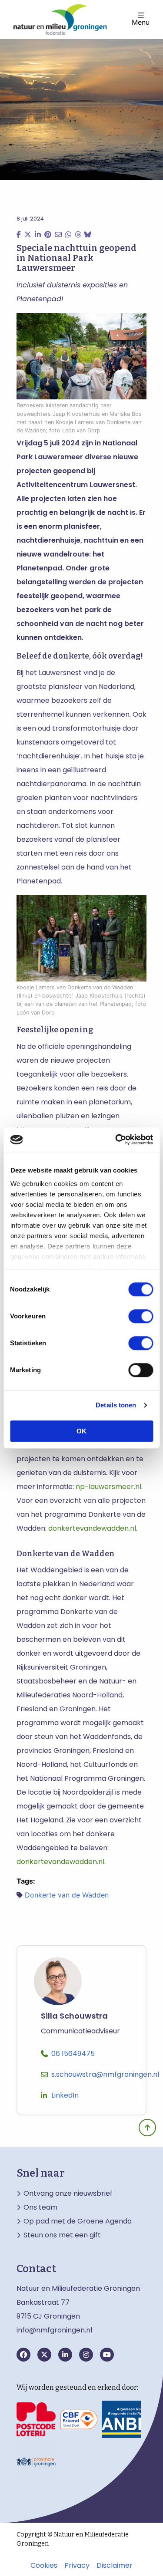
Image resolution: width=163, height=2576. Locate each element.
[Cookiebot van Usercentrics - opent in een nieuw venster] (116, 1140)
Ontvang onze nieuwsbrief (68, 2194)
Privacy (77, 2566)
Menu (141, 22)
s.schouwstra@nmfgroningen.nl (105, 2074)
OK (81, 1431)
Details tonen (116, 1405)
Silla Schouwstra (74, 2016)
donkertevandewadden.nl (92, 1528)
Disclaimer (115, 2566)
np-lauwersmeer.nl (108, 1487)
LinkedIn (65, 2095)
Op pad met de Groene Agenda (78, 2221)
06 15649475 (73, 2054)
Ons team (40, 2207)
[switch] (141, 1316)
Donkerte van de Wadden (67, 1895)
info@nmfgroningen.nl (54, 2330)
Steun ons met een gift (62, 2235)
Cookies (44, 2566)
